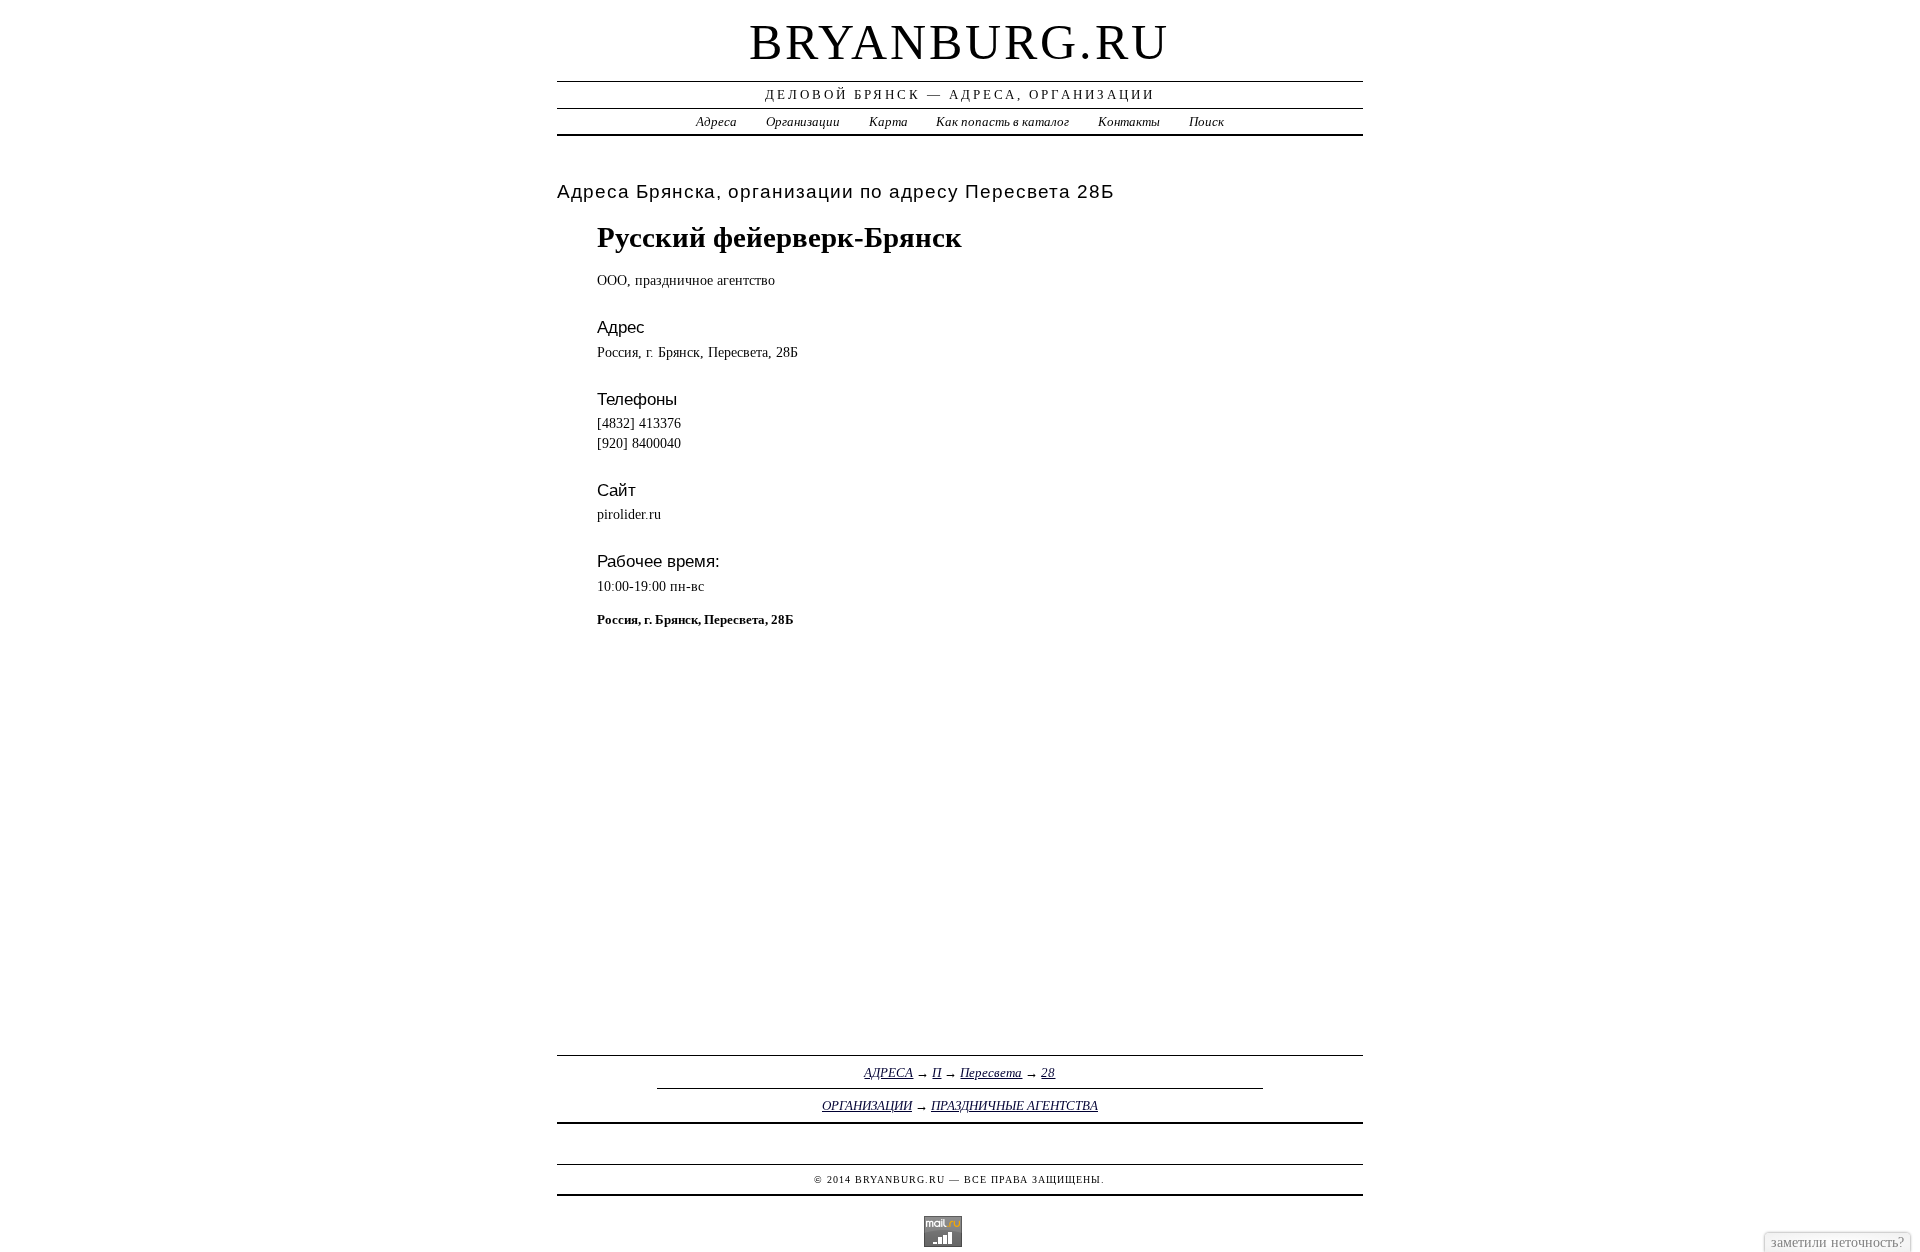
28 (1048, 1072)
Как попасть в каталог (1002, 121)
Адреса (716, 121)
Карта (888, 121)
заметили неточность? (1837, 1242)
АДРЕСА (888, 1072)
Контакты (1129, 121)
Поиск (1206, 121)
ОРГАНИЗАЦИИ (867, 1105)
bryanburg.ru (959, 42)
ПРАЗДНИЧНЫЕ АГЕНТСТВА (1014, 1105)
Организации (803, 121)
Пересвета (991, 1072)
